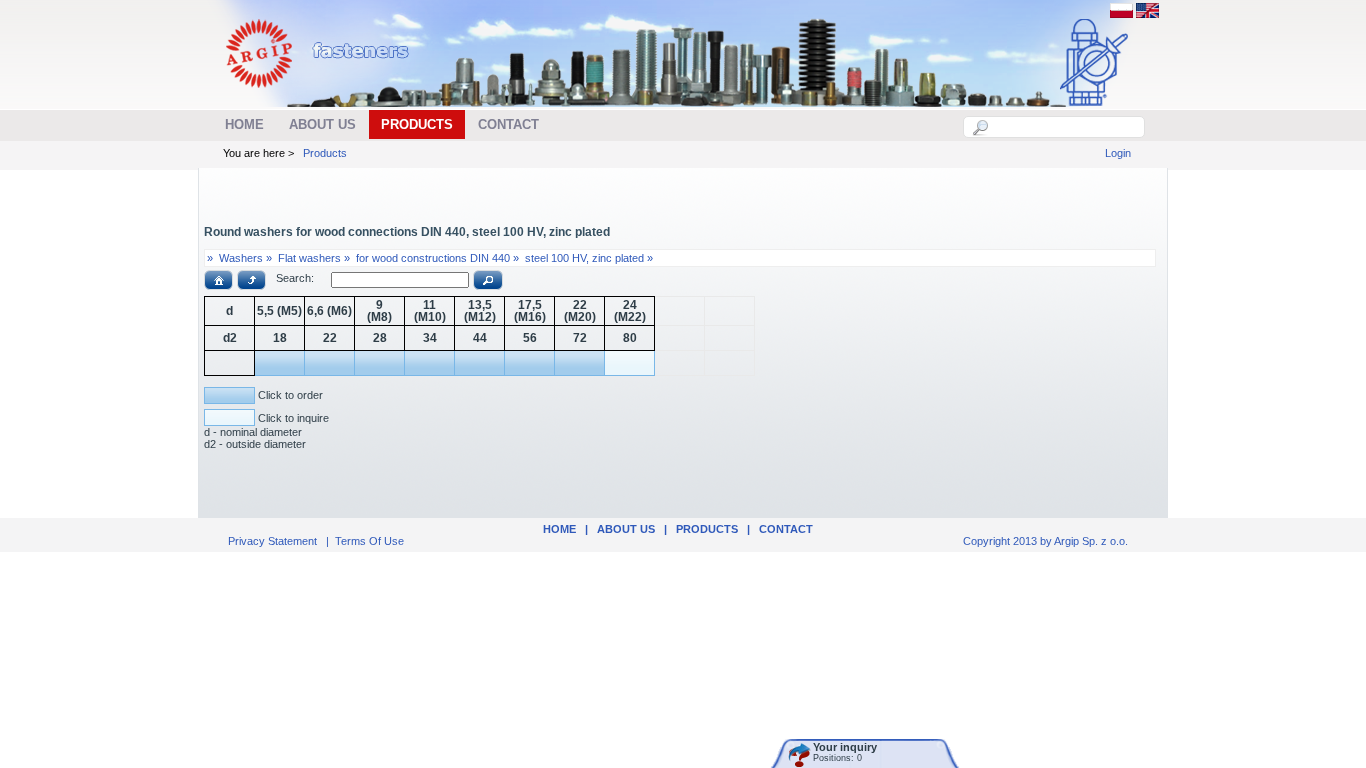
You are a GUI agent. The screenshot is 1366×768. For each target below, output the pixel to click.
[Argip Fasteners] (327, 96)
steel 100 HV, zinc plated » (589, 258)
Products (325, 153)
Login (1118, 153)
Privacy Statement (272, 541)
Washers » (245, 258)
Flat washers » (314, 258)
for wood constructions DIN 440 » (437, 258)
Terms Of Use (369, 541)
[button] (218, 280)
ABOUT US (626, 529)
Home (559, 529)
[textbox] (1065, 127)
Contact (786, 529)
